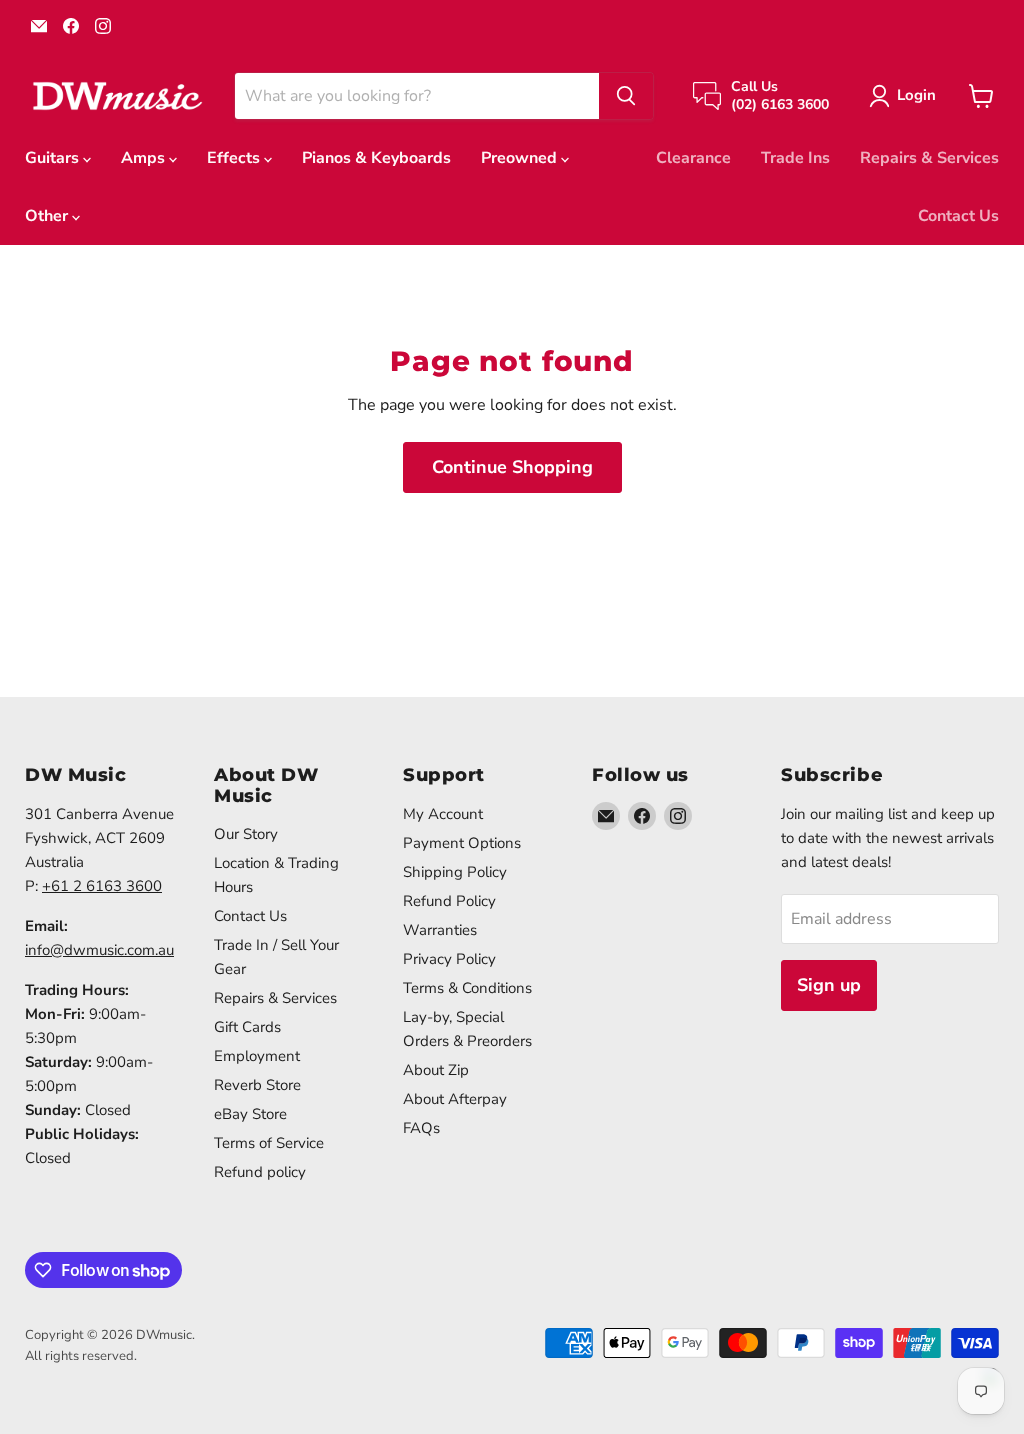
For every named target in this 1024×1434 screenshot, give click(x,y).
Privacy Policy (449, 959)
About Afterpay (455, 1099)
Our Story (246, 834)
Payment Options (462, 843)
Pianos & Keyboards (376, 158)
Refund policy (260, 1172)
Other (48, 216)
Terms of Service (269, 1143)
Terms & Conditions (467, 988)
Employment (257, 1056)
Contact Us (958, 216)
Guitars (54, 158)
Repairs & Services (929, 158)
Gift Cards (247, 1027)
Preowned (521, 158)
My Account (443, 814)
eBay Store (250, 1114)
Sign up (829, 985)
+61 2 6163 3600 (102, 886)
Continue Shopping (512, 467)
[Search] (626, 96)
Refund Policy (449, 901)
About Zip (436, 1070)
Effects (235, 158)
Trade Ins (795, 158)
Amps (145, 158)
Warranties (440, 930)
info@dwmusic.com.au (99, 950)
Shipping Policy (455, 872)
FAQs (421, 1128)
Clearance (693, 158)
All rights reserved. (81, 1356)
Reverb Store (257, 1085)
